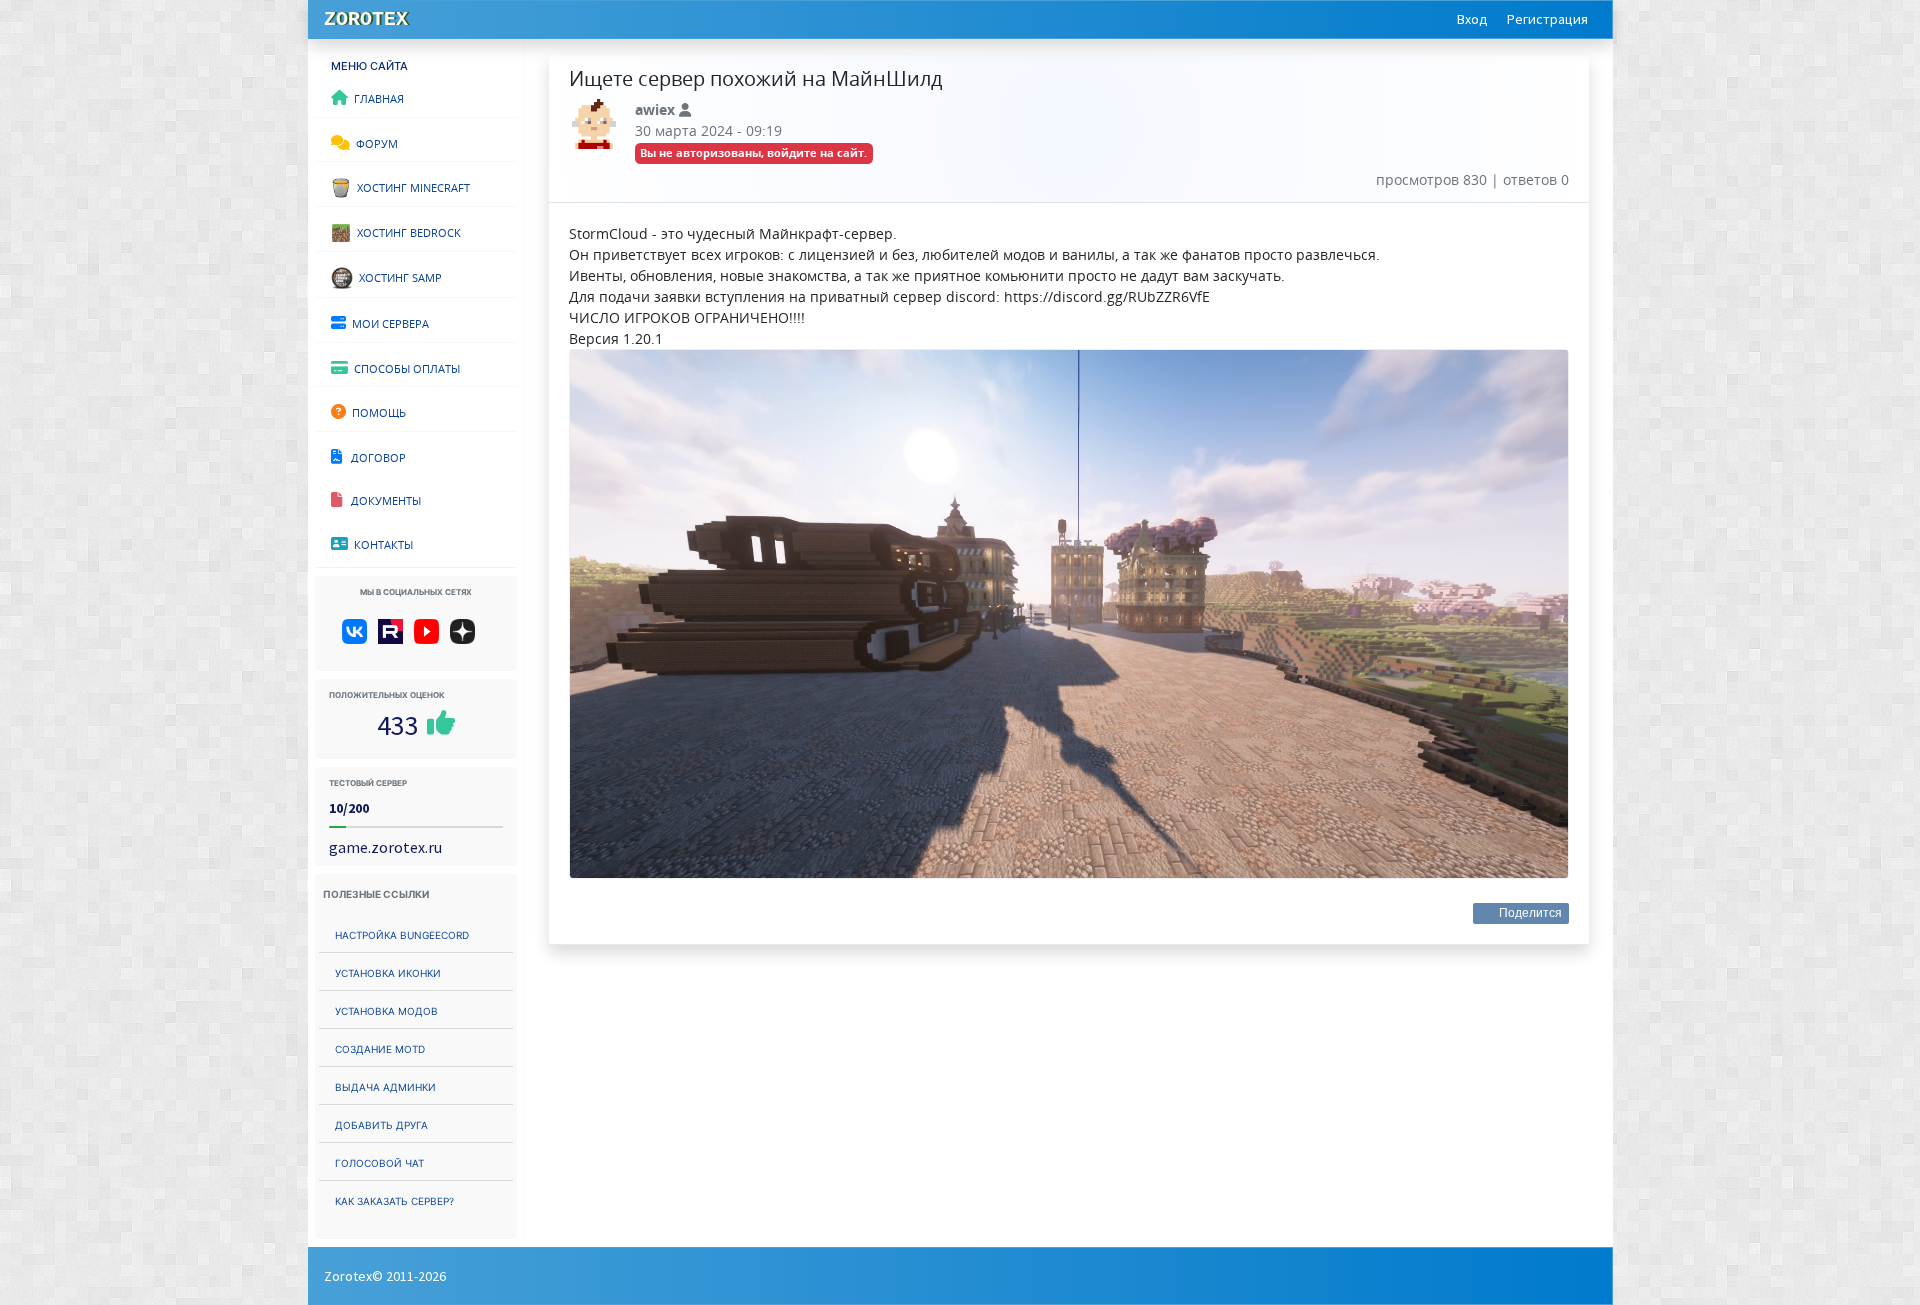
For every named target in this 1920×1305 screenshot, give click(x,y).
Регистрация (1547, 19)
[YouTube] (430, 639)
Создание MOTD (380, 1047)
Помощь (376, 411)
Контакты (380, 543)
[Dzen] (469, 639)
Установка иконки (388, 971)
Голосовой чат (379, 1161)
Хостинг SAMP (397, 276)
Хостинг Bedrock (406, 231)
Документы (381, 499)
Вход (1472, 19)
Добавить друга (381, 1123)
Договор (374, 456)
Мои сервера (387, 322)
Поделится (1531, 913)
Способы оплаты (404, 367)
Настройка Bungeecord (402, 933)
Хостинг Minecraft (410, 186)
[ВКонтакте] (358, 639)
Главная (376, 97)
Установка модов (386, 1009)
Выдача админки (385, 1085)
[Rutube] (394, 639)
